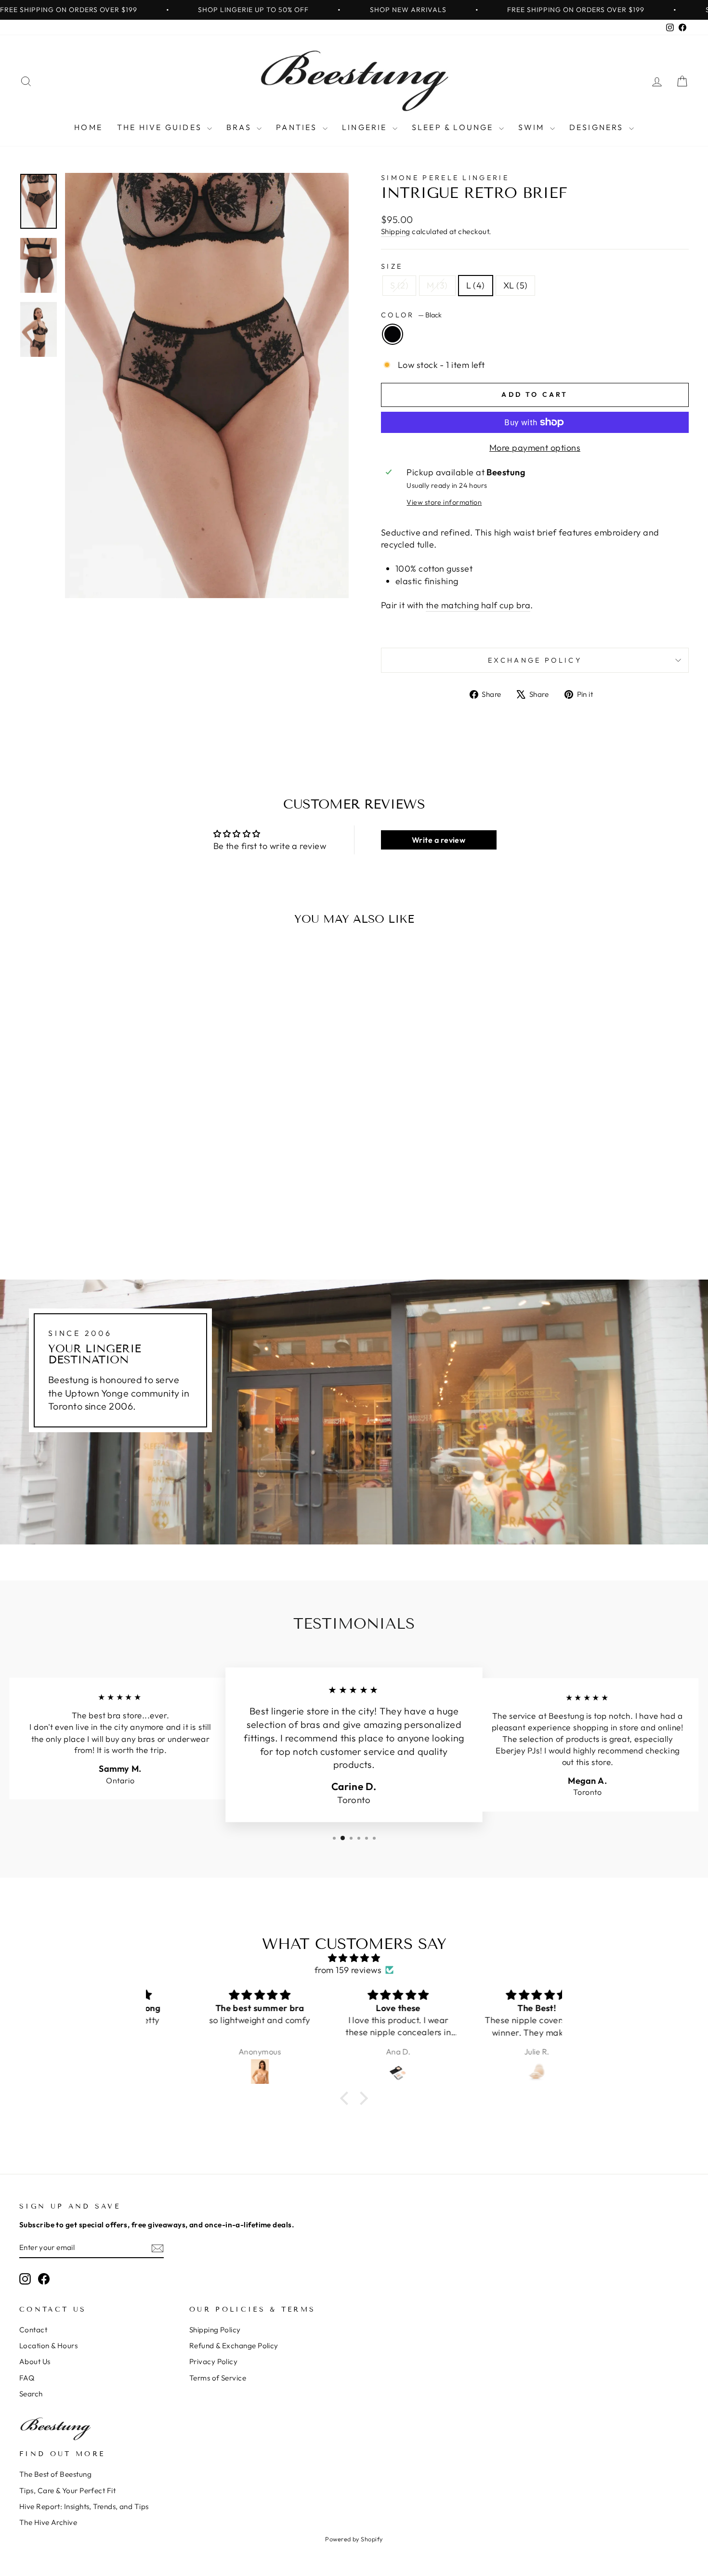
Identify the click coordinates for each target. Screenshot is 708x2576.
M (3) (437, 285)
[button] (347, 2098)
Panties (298, 127)
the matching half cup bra (478, 605)
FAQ (27, 2378)
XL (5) (516, 285)
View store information (444, 502)
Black (393, 334)
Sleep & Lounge (454, 127)
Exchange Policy (535, 660)
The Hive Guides (161, 127)
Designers (598, 127)
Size (392, 266)
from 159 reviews (348, 1970)
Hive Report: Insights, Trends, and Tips (84, 2506)
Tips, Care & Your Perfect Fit (67, 2491)
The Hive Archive (48, 2522)
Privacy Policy (213, 2361)
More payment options (535, 448)
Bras (240, 127)
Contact (33, 2330)
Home (88, 127)
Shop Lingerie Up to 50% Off (253, 10)
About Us (35, 2361)
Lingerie (366, 127)
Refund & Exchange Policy (234, 2346)
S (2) (399, 285)
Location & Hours (48, 2346)
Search (31, 2394)
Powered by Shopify (354, 2539)
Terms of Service (218, 2378)
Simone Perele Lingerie (445, 178)
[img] (354, 1958)
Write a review (439, 840)
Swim (533, 127)
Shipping (396, 231)
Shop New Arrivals (408, 10)
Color (411, 315)
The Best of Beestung (55, 2474)
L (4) (476, 285)
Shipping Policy (215, 2330)
